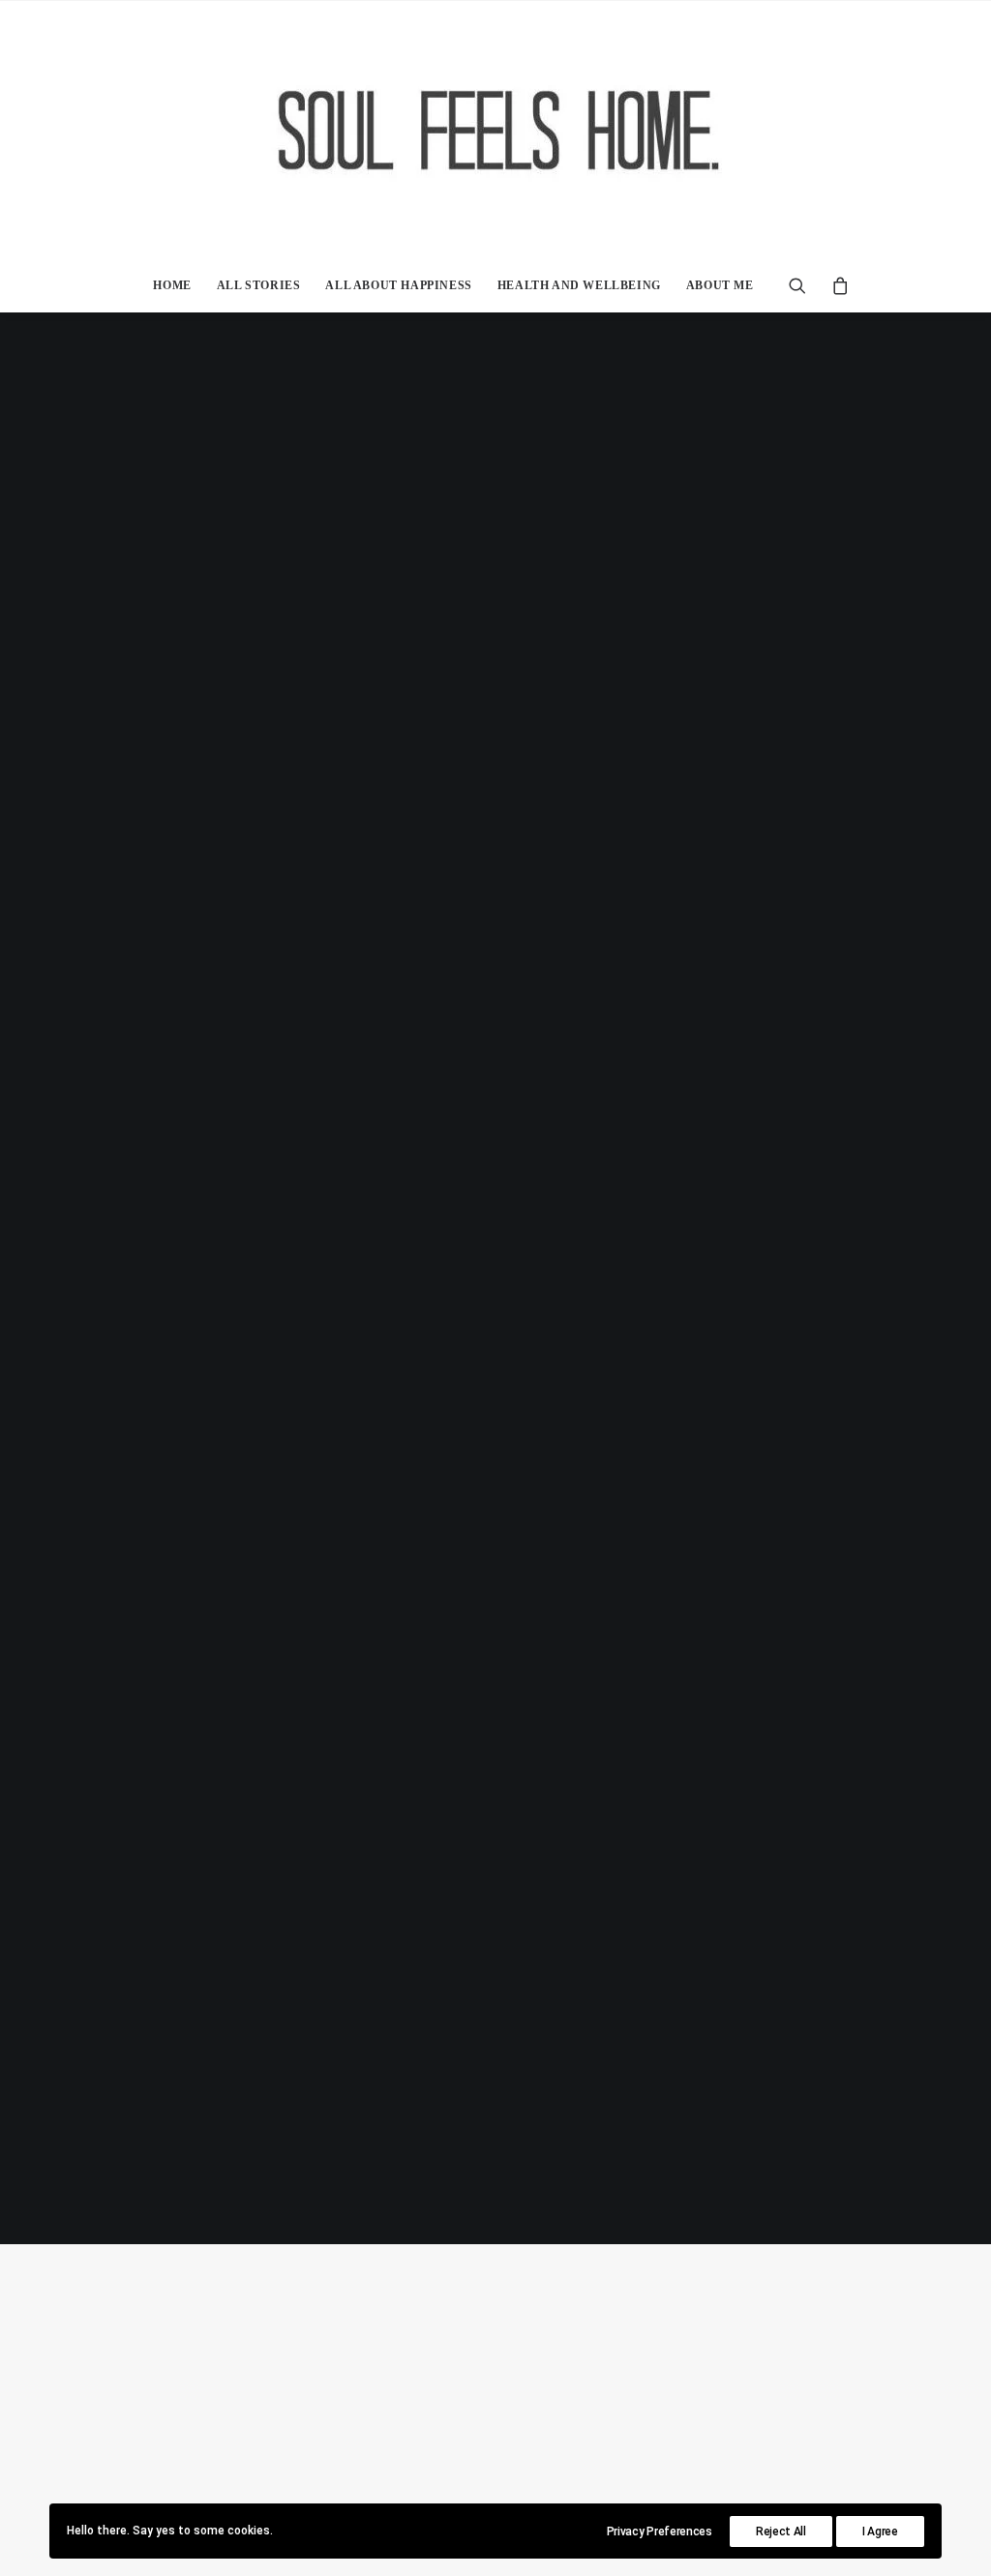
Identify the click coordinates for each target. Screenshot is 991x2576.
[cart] (835, 285)
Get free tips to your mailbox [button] (495, 1379)
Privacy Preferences (660, 2532)
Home (172, 285)
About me (720, 285)
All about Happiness (398, 285)
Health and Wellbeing (579, 285)
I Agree (880, 2532)
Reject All (781, 2532)
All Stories (259, 285)
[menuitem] (172, 285)
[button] (804, 285)
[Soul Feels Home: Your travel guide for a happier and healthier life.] (495, 130)
